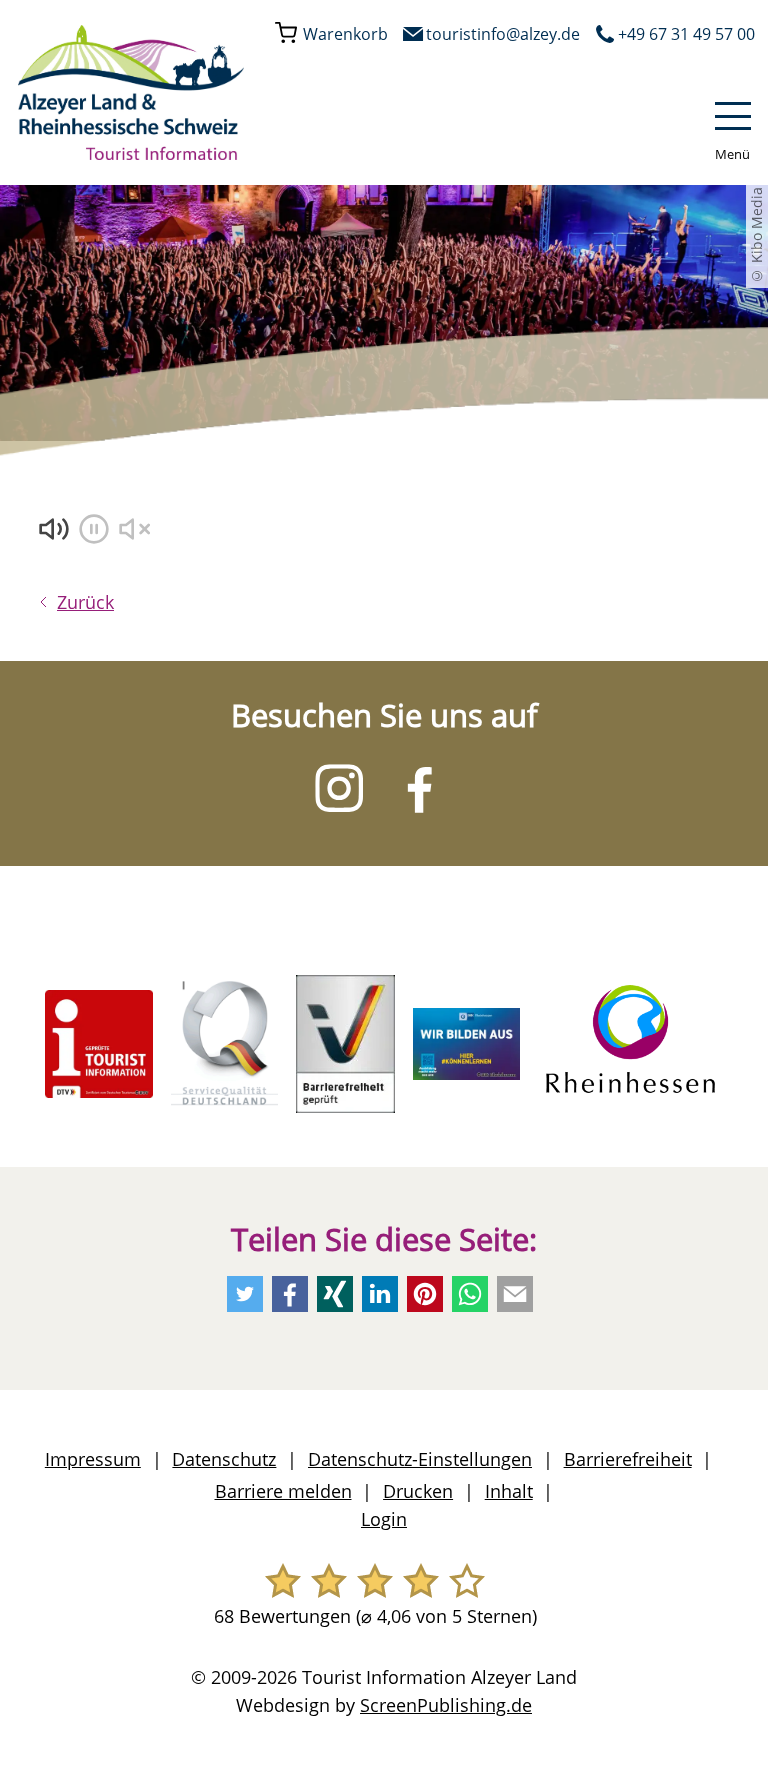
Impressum (93, 1459)
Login (384, 1519)
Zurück (85, 602)
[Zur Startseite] (131, 92)
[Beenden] (136, 531)
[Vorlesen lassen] (56, 531)
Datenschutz (224, 1459)
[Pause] (96, 531)
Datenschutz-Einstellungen (420, 1459)
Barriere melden (283, 1491)
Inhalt (509, 1491)
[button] (731, 129)
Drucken (418, 1491)
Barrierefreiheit (628, 1459)
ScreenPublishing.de (446, 1705)
